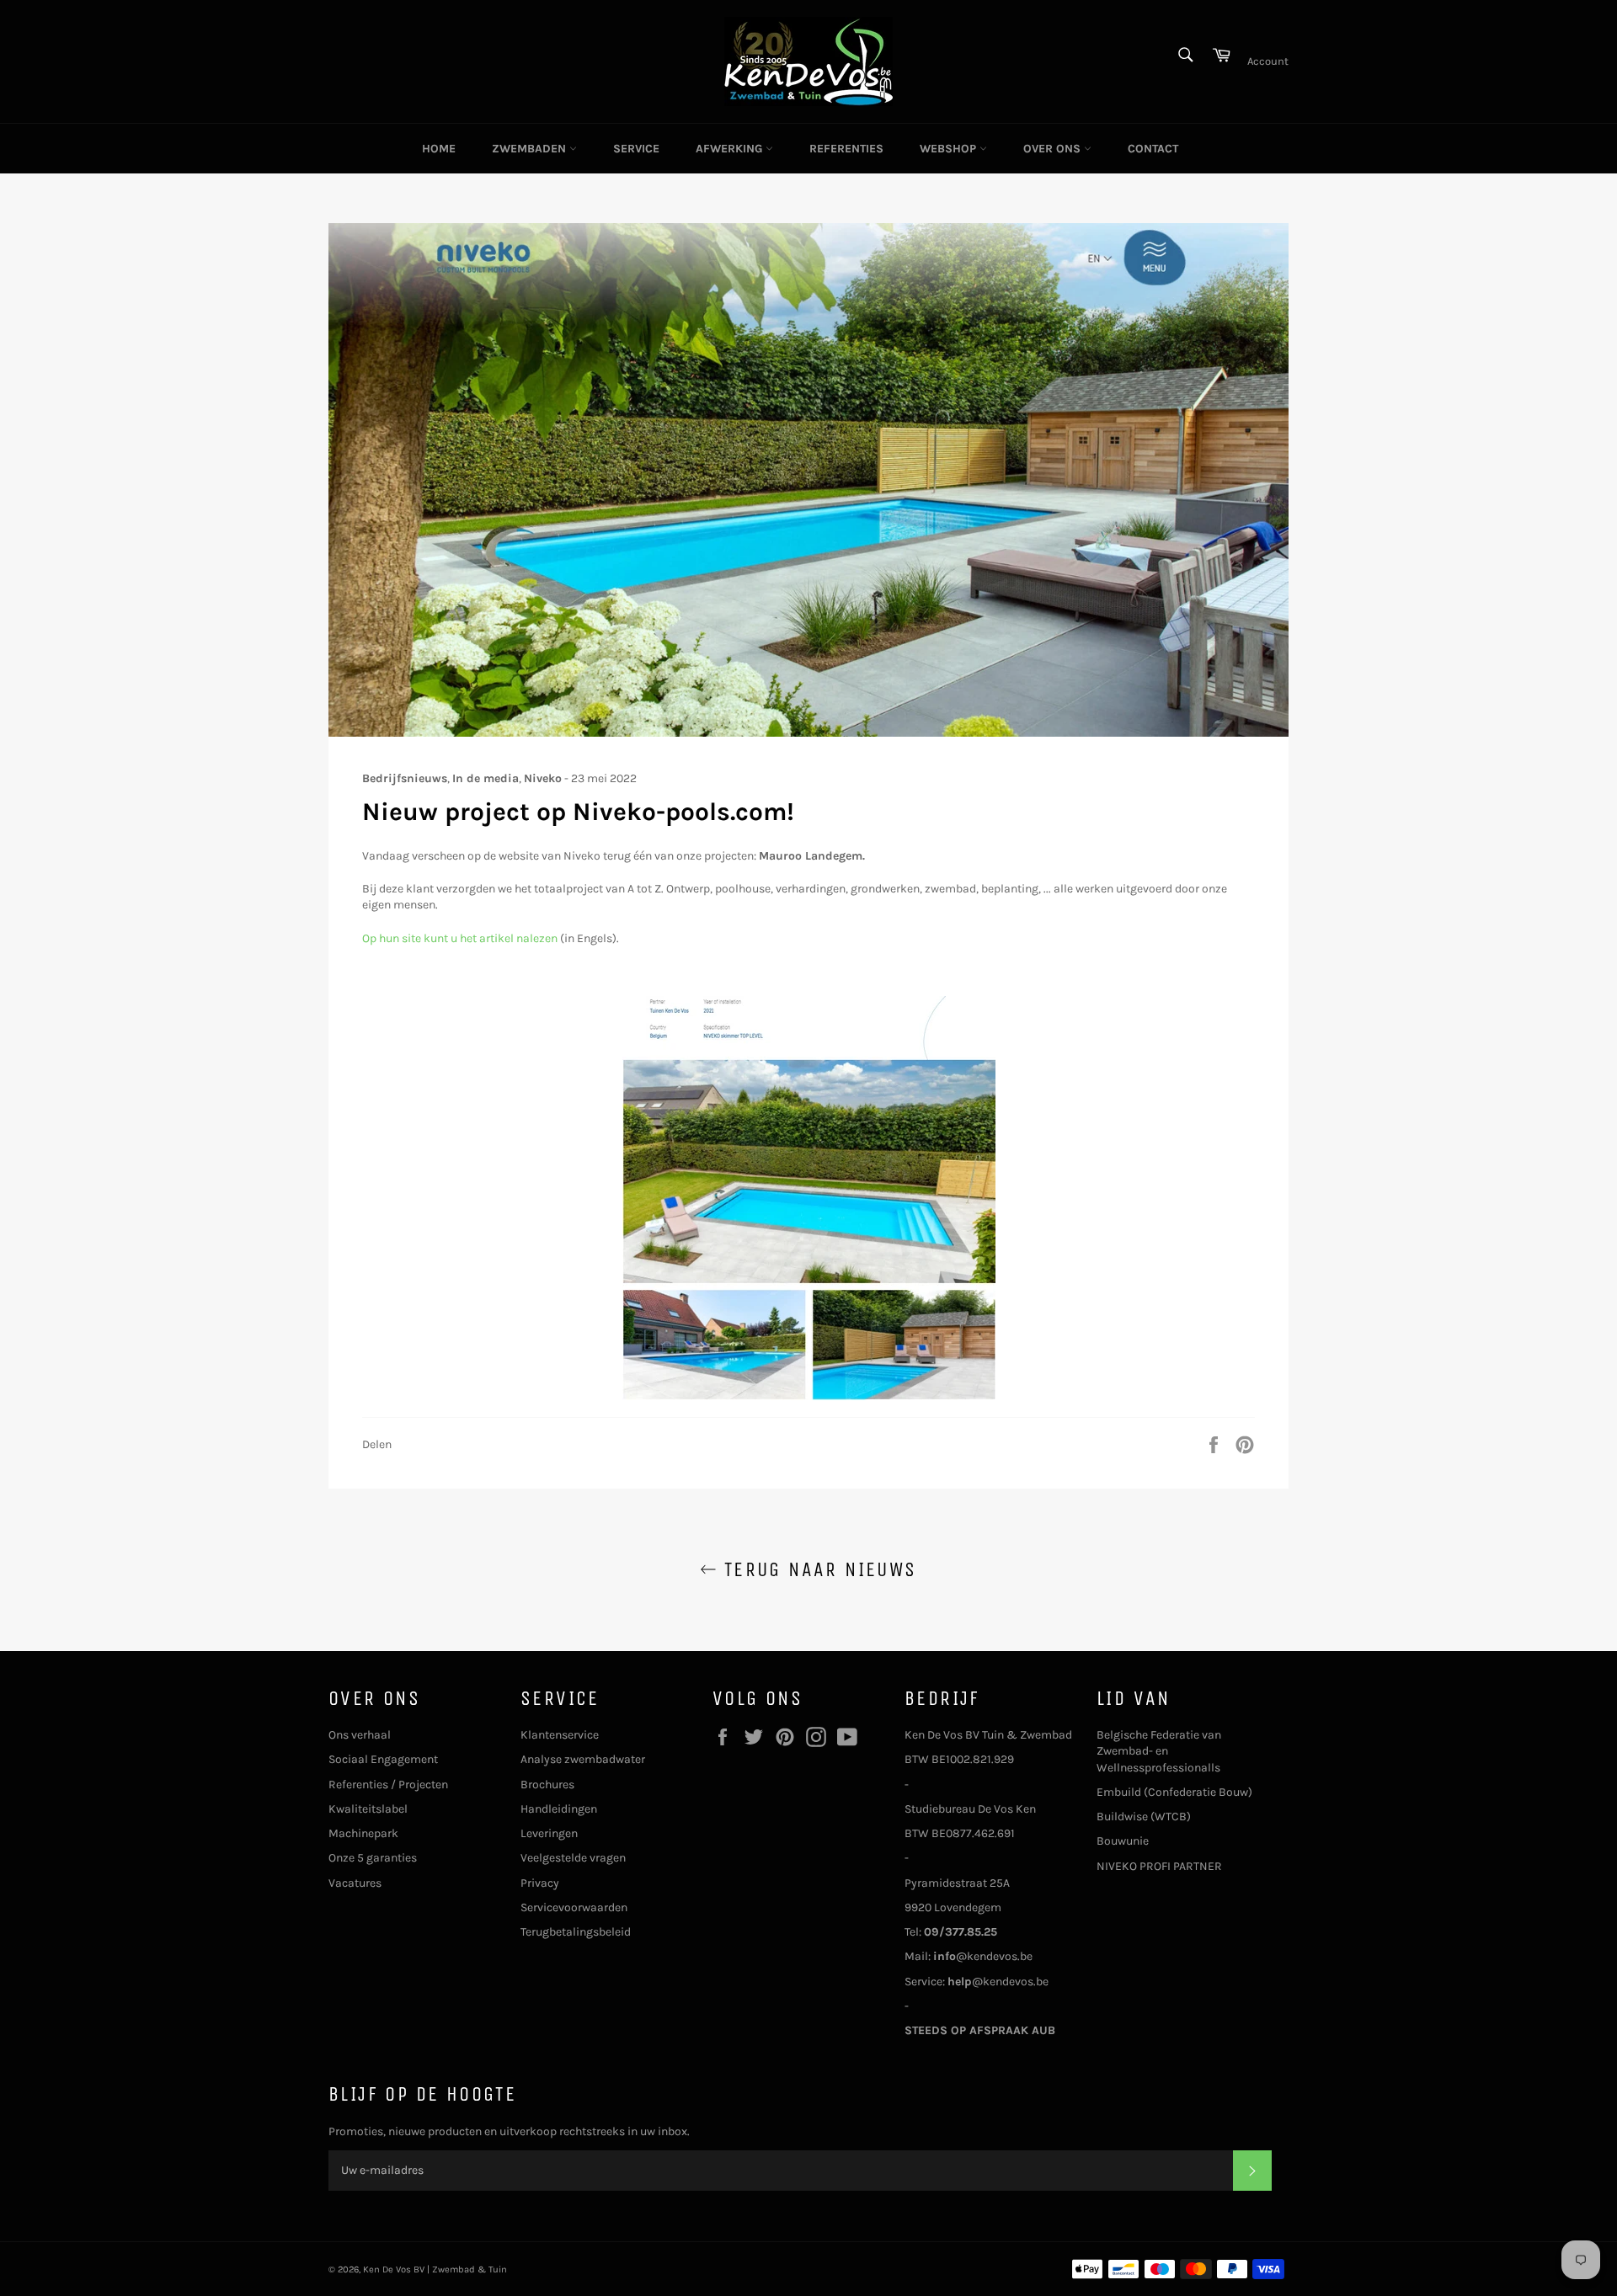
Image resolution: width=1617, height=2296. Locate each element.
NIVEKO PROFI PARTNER (1159, 1866)
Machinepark (363, 1833)
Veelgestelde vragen (573, 1858)
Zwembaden (531, 149)
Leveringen (549, 1833)
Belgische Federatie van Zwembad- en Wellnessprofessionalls (1159, 1751)
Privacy (540, 1883)
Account (1268, 61)
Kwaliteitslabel (368, 1809)
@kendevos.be (983, 1956)
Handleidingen (559, 1809)
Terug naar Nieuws (817, 1569)
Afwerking (731, 149)
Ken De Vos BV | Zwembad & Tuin (435, 2269)
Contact (1153, 149)
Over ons (1054, 149)
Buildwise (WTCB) (1144, 1817)
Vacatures (355, 1883)
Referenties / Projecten (388, 1785)
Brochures (547, 1785)
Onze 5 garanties (373, 1858)
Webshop (950, 149)
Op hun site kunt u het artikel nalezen (460, 938)
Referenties (846, 149)
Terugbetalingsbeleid (576, 1932)
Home (439, 149)
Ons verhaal (360, 1735)
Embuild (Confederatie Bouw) (1174, 1792)
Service (636, 149)
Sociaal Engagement (383, 1759)
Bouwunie (1123, 1841)
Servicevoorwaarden (574, 1907)
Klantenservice (560, 1735)
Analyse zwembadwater (583, 1759)
